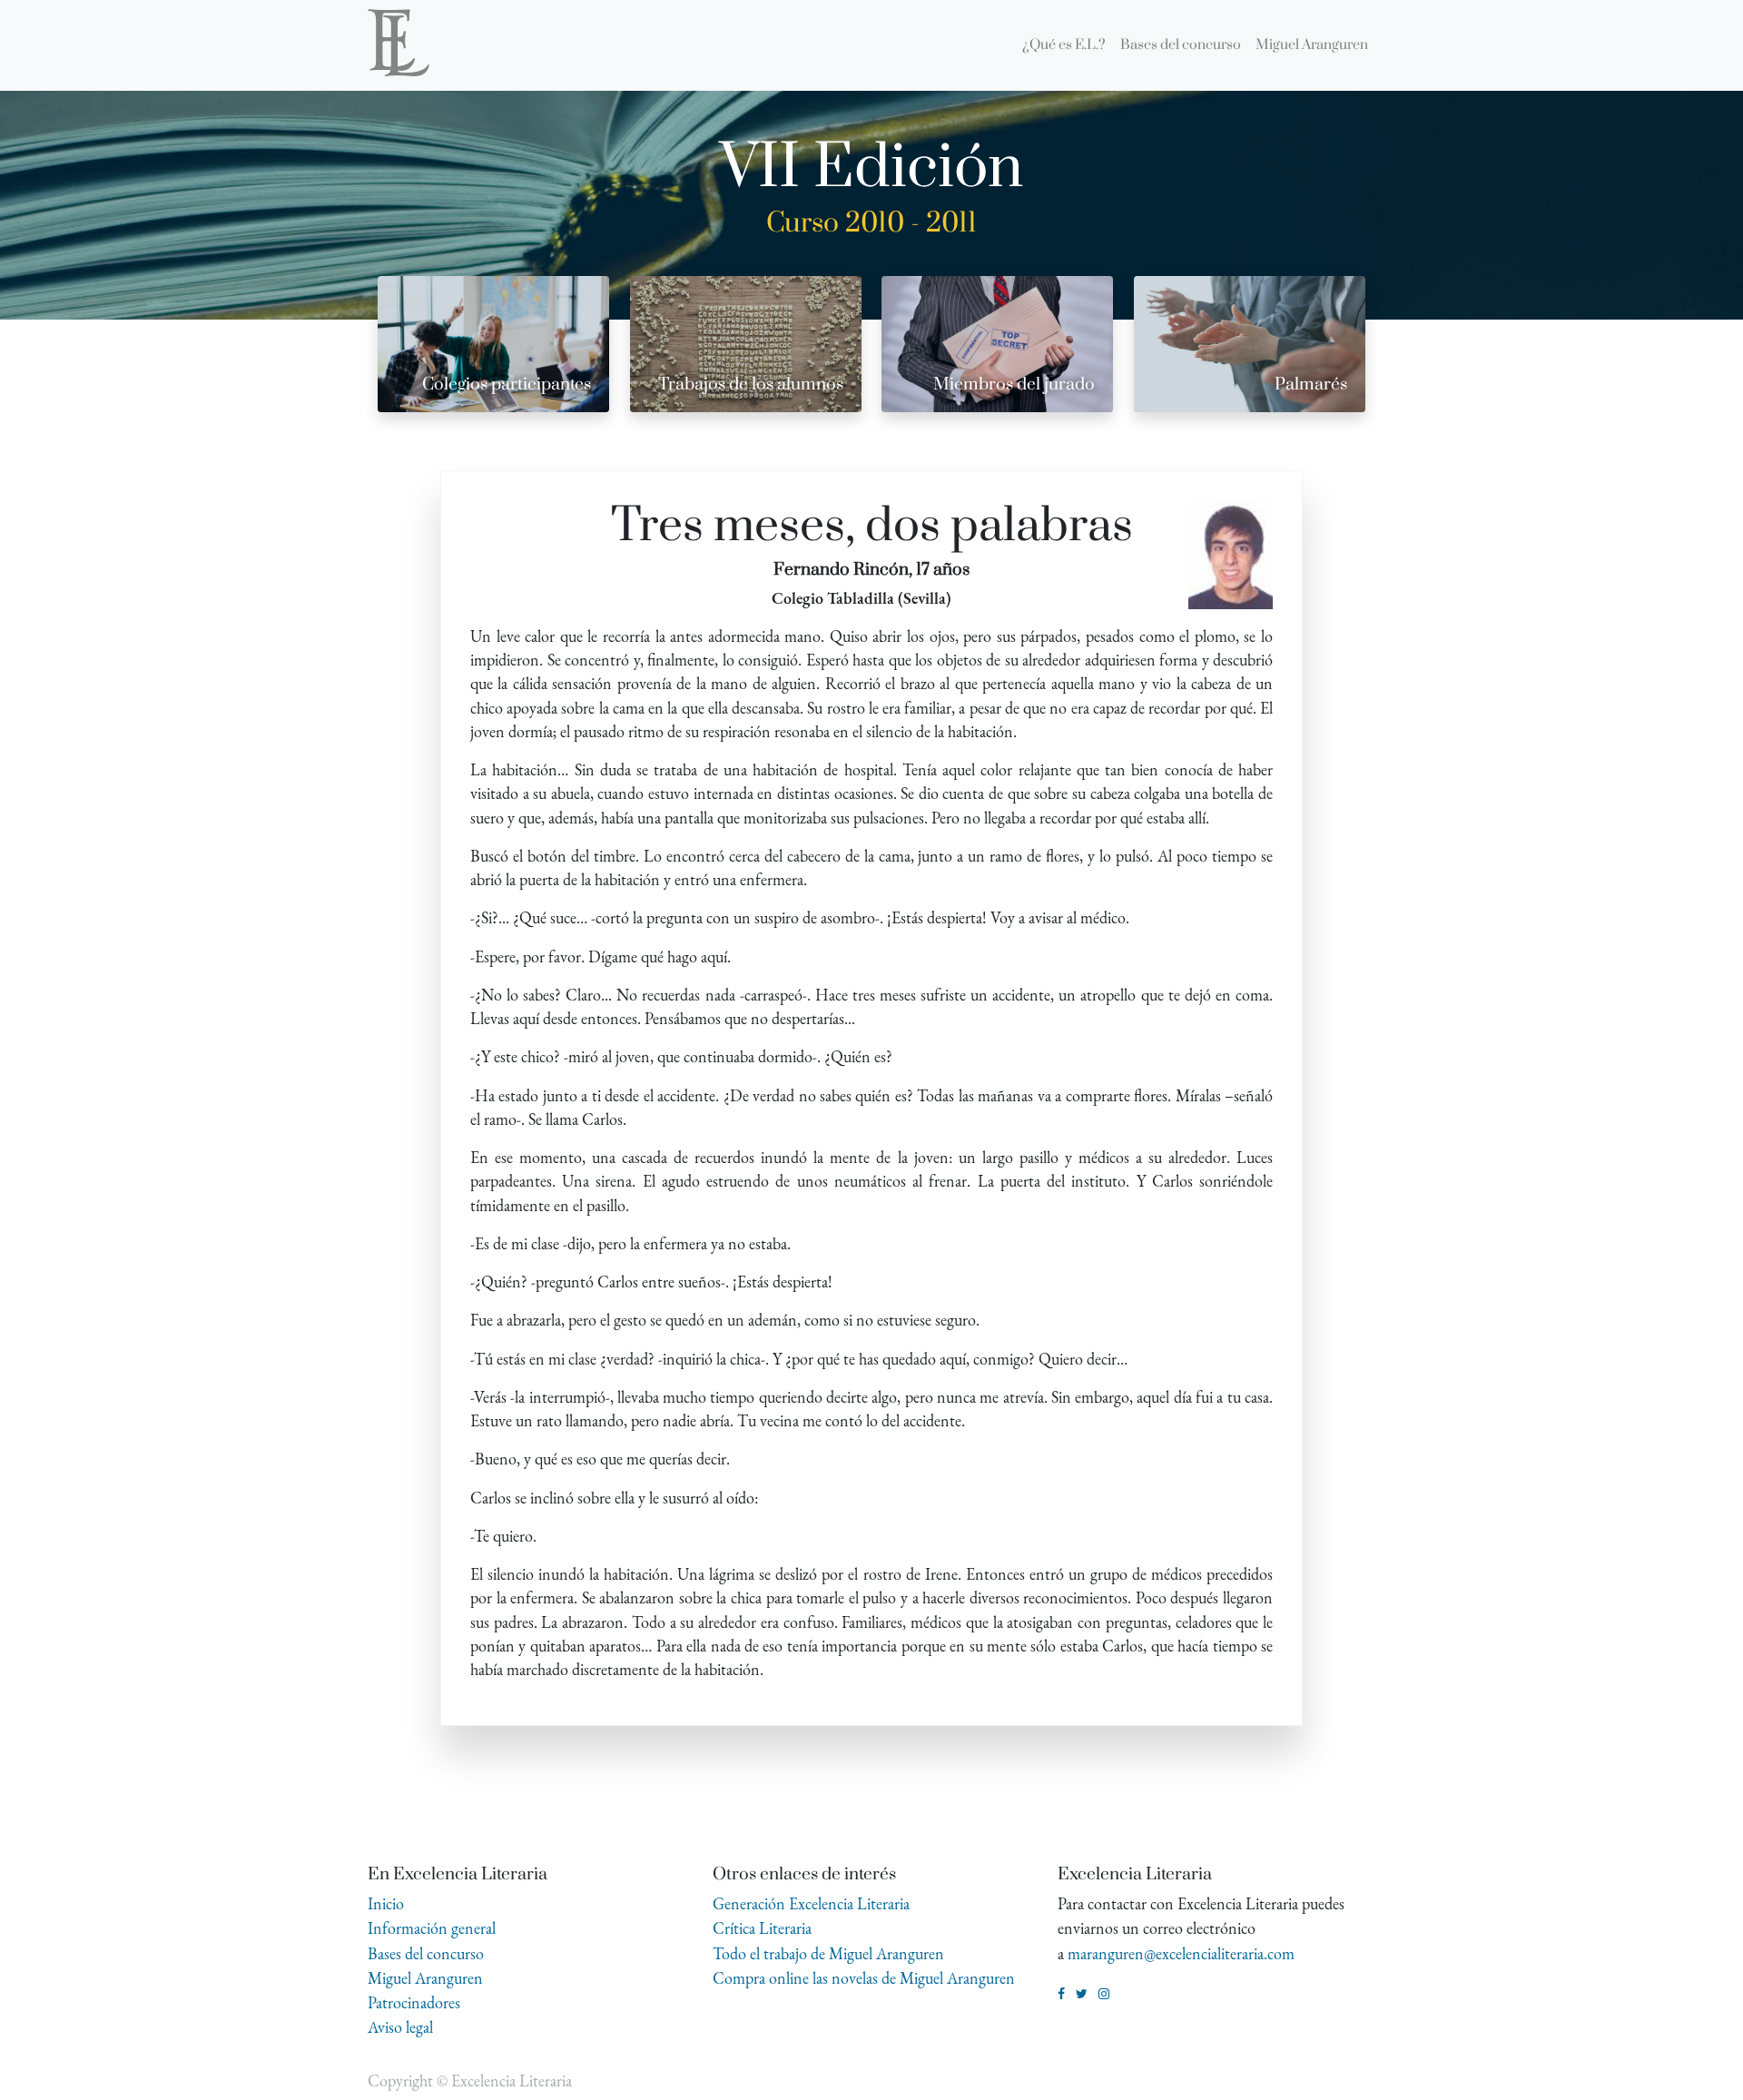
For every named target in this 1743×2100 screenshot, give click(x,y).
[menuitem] (1064, 45)
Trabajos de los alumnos (751, 385)
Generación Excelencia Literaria (811, 1903)
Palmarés (1311, 385)
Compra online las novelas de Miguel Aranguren (864, 1978)
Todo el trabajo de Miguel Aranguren (828, 1953)
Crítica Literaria (762, 1928)
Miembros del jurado (1014, 385)
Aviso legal (400, 2027)
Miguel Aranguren (425, 1978)
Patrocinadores (414, 2002)
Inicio (386, 1903)
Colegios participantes (507, 385)
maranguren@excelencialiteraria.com (1181, 1953)
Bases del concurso (426, 1953)
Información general (432, 1928)
